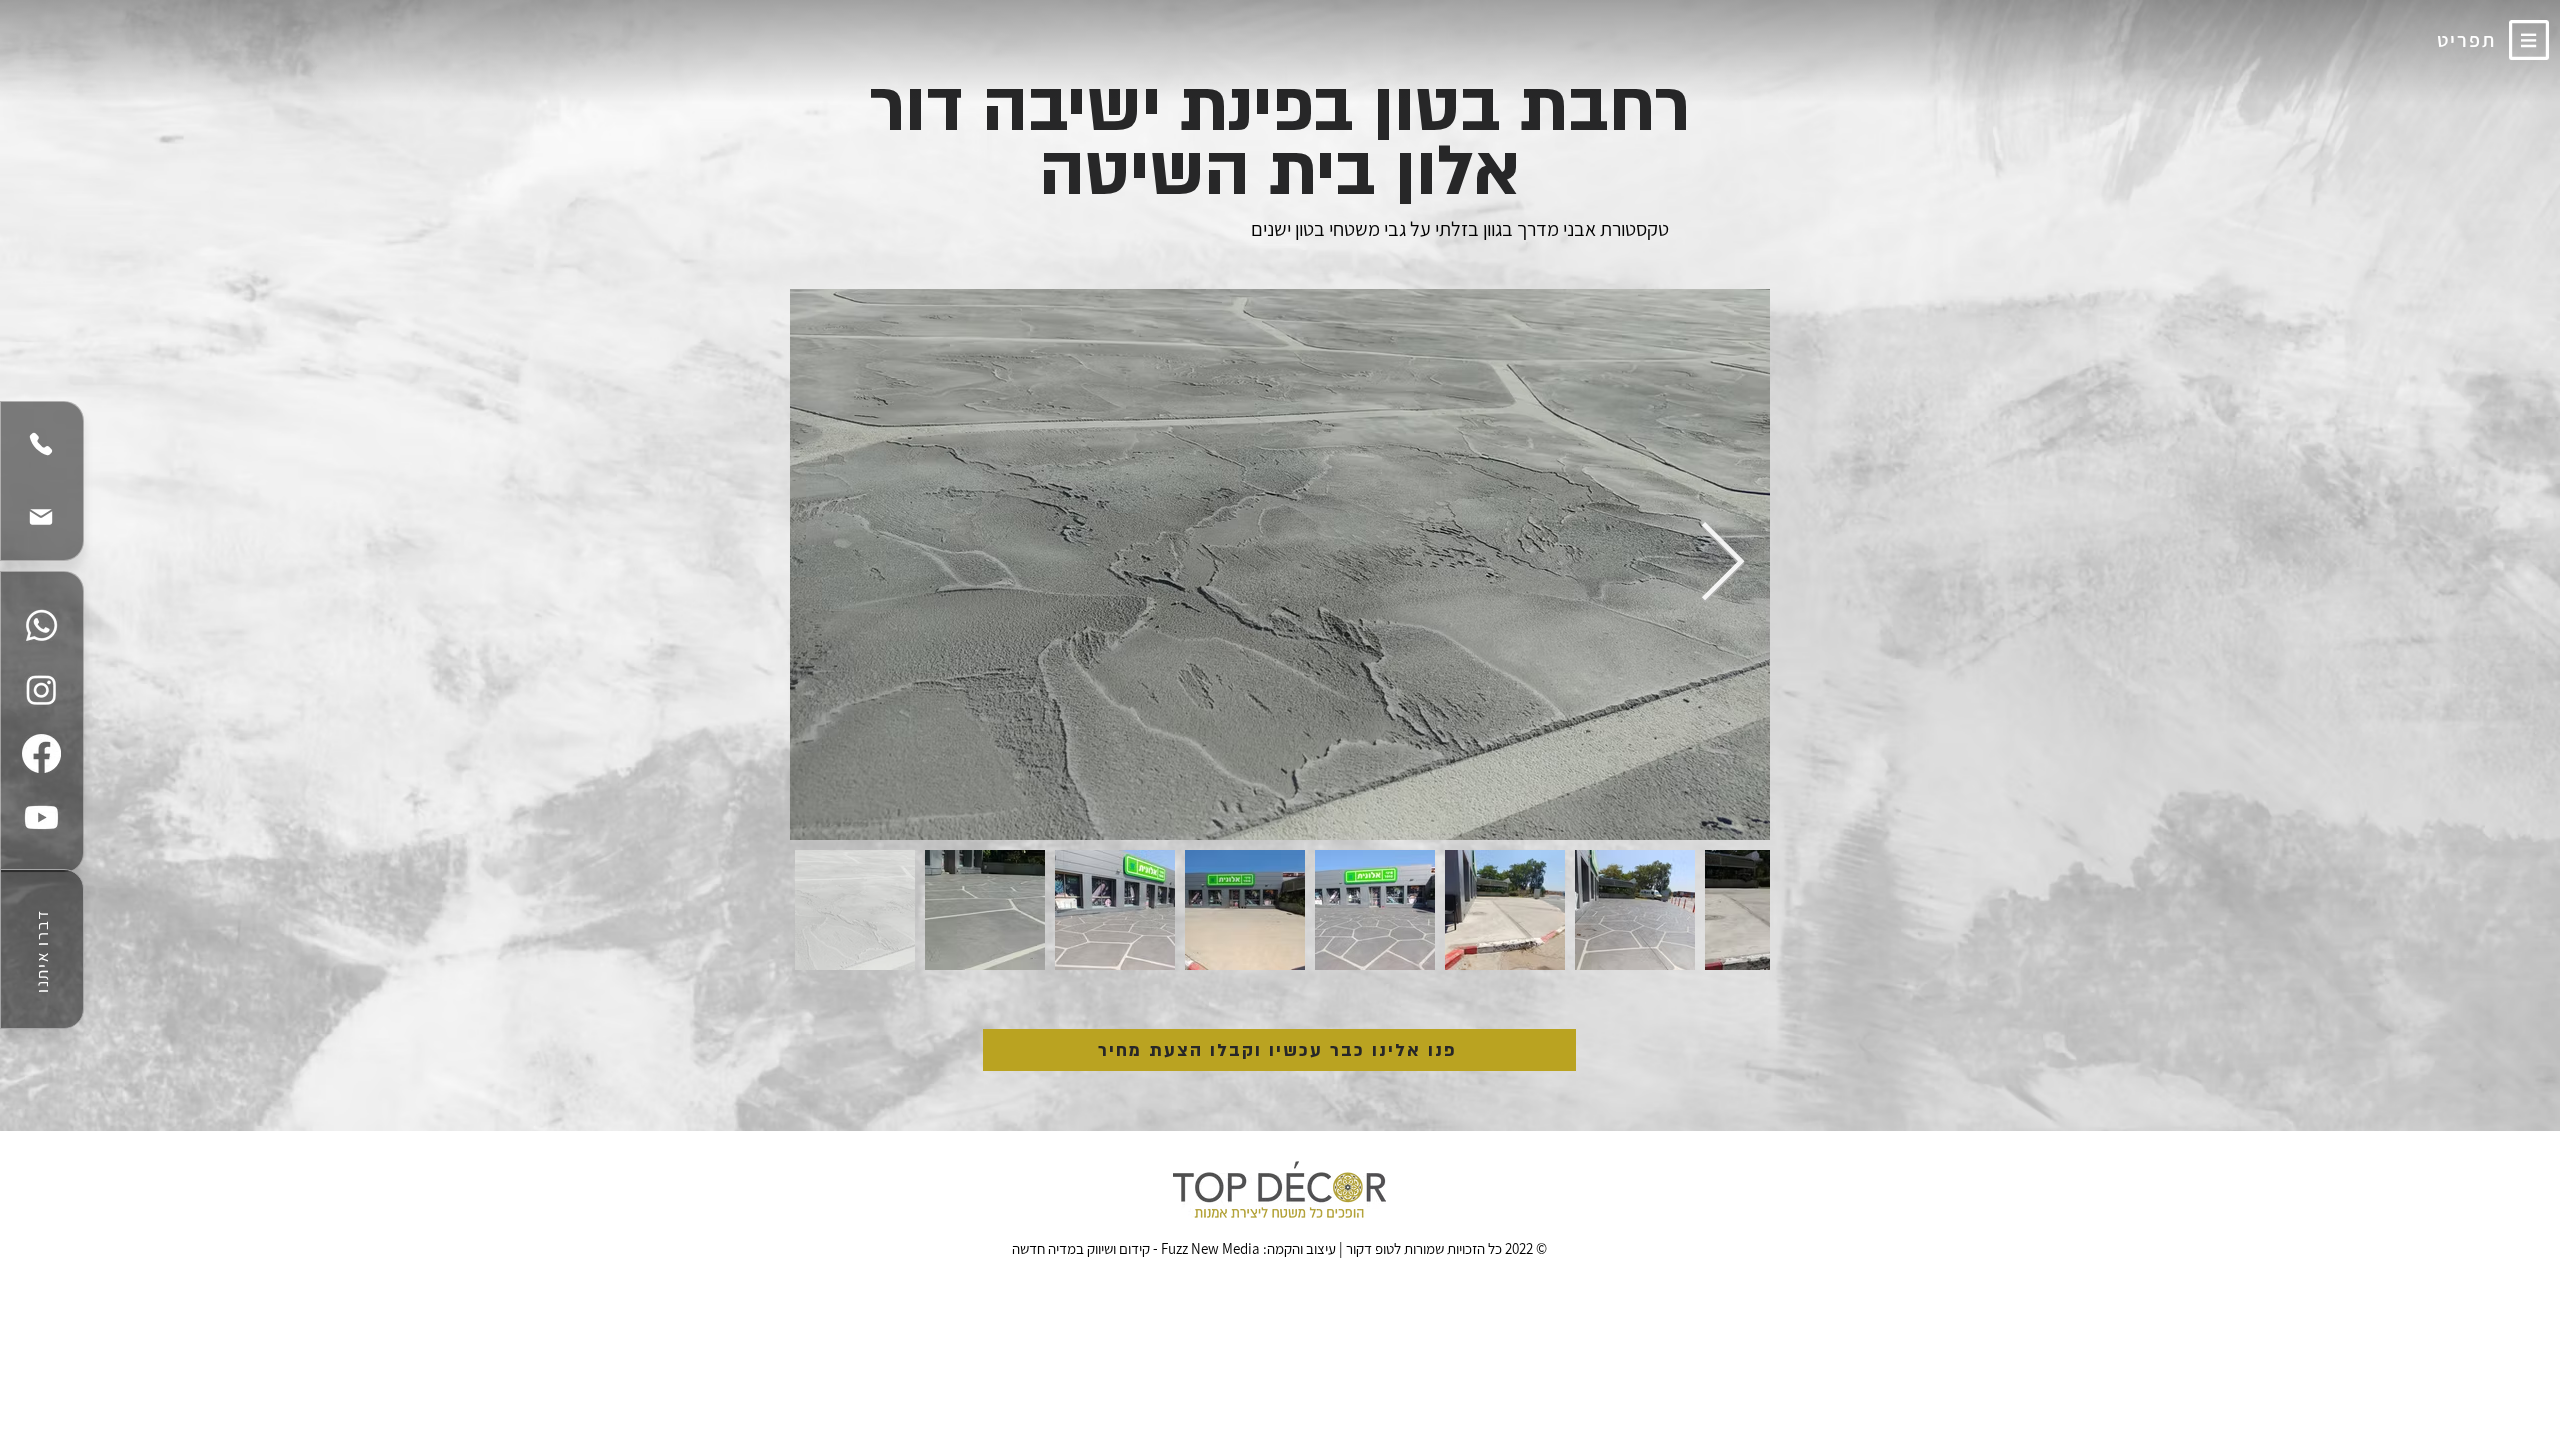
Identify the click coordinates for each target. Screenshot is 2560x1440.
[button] (2528, 40)
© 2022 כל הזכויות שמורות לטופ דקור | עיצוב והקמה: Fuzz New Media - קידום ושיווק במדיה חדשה (1279, 1248)
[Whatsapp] (41, 625)
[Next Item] (1722, 564)
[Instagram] (41, 689)
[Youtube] (41, 817)
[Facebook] (41, 753)
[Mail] (41, 517)
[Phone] (41, 444)
